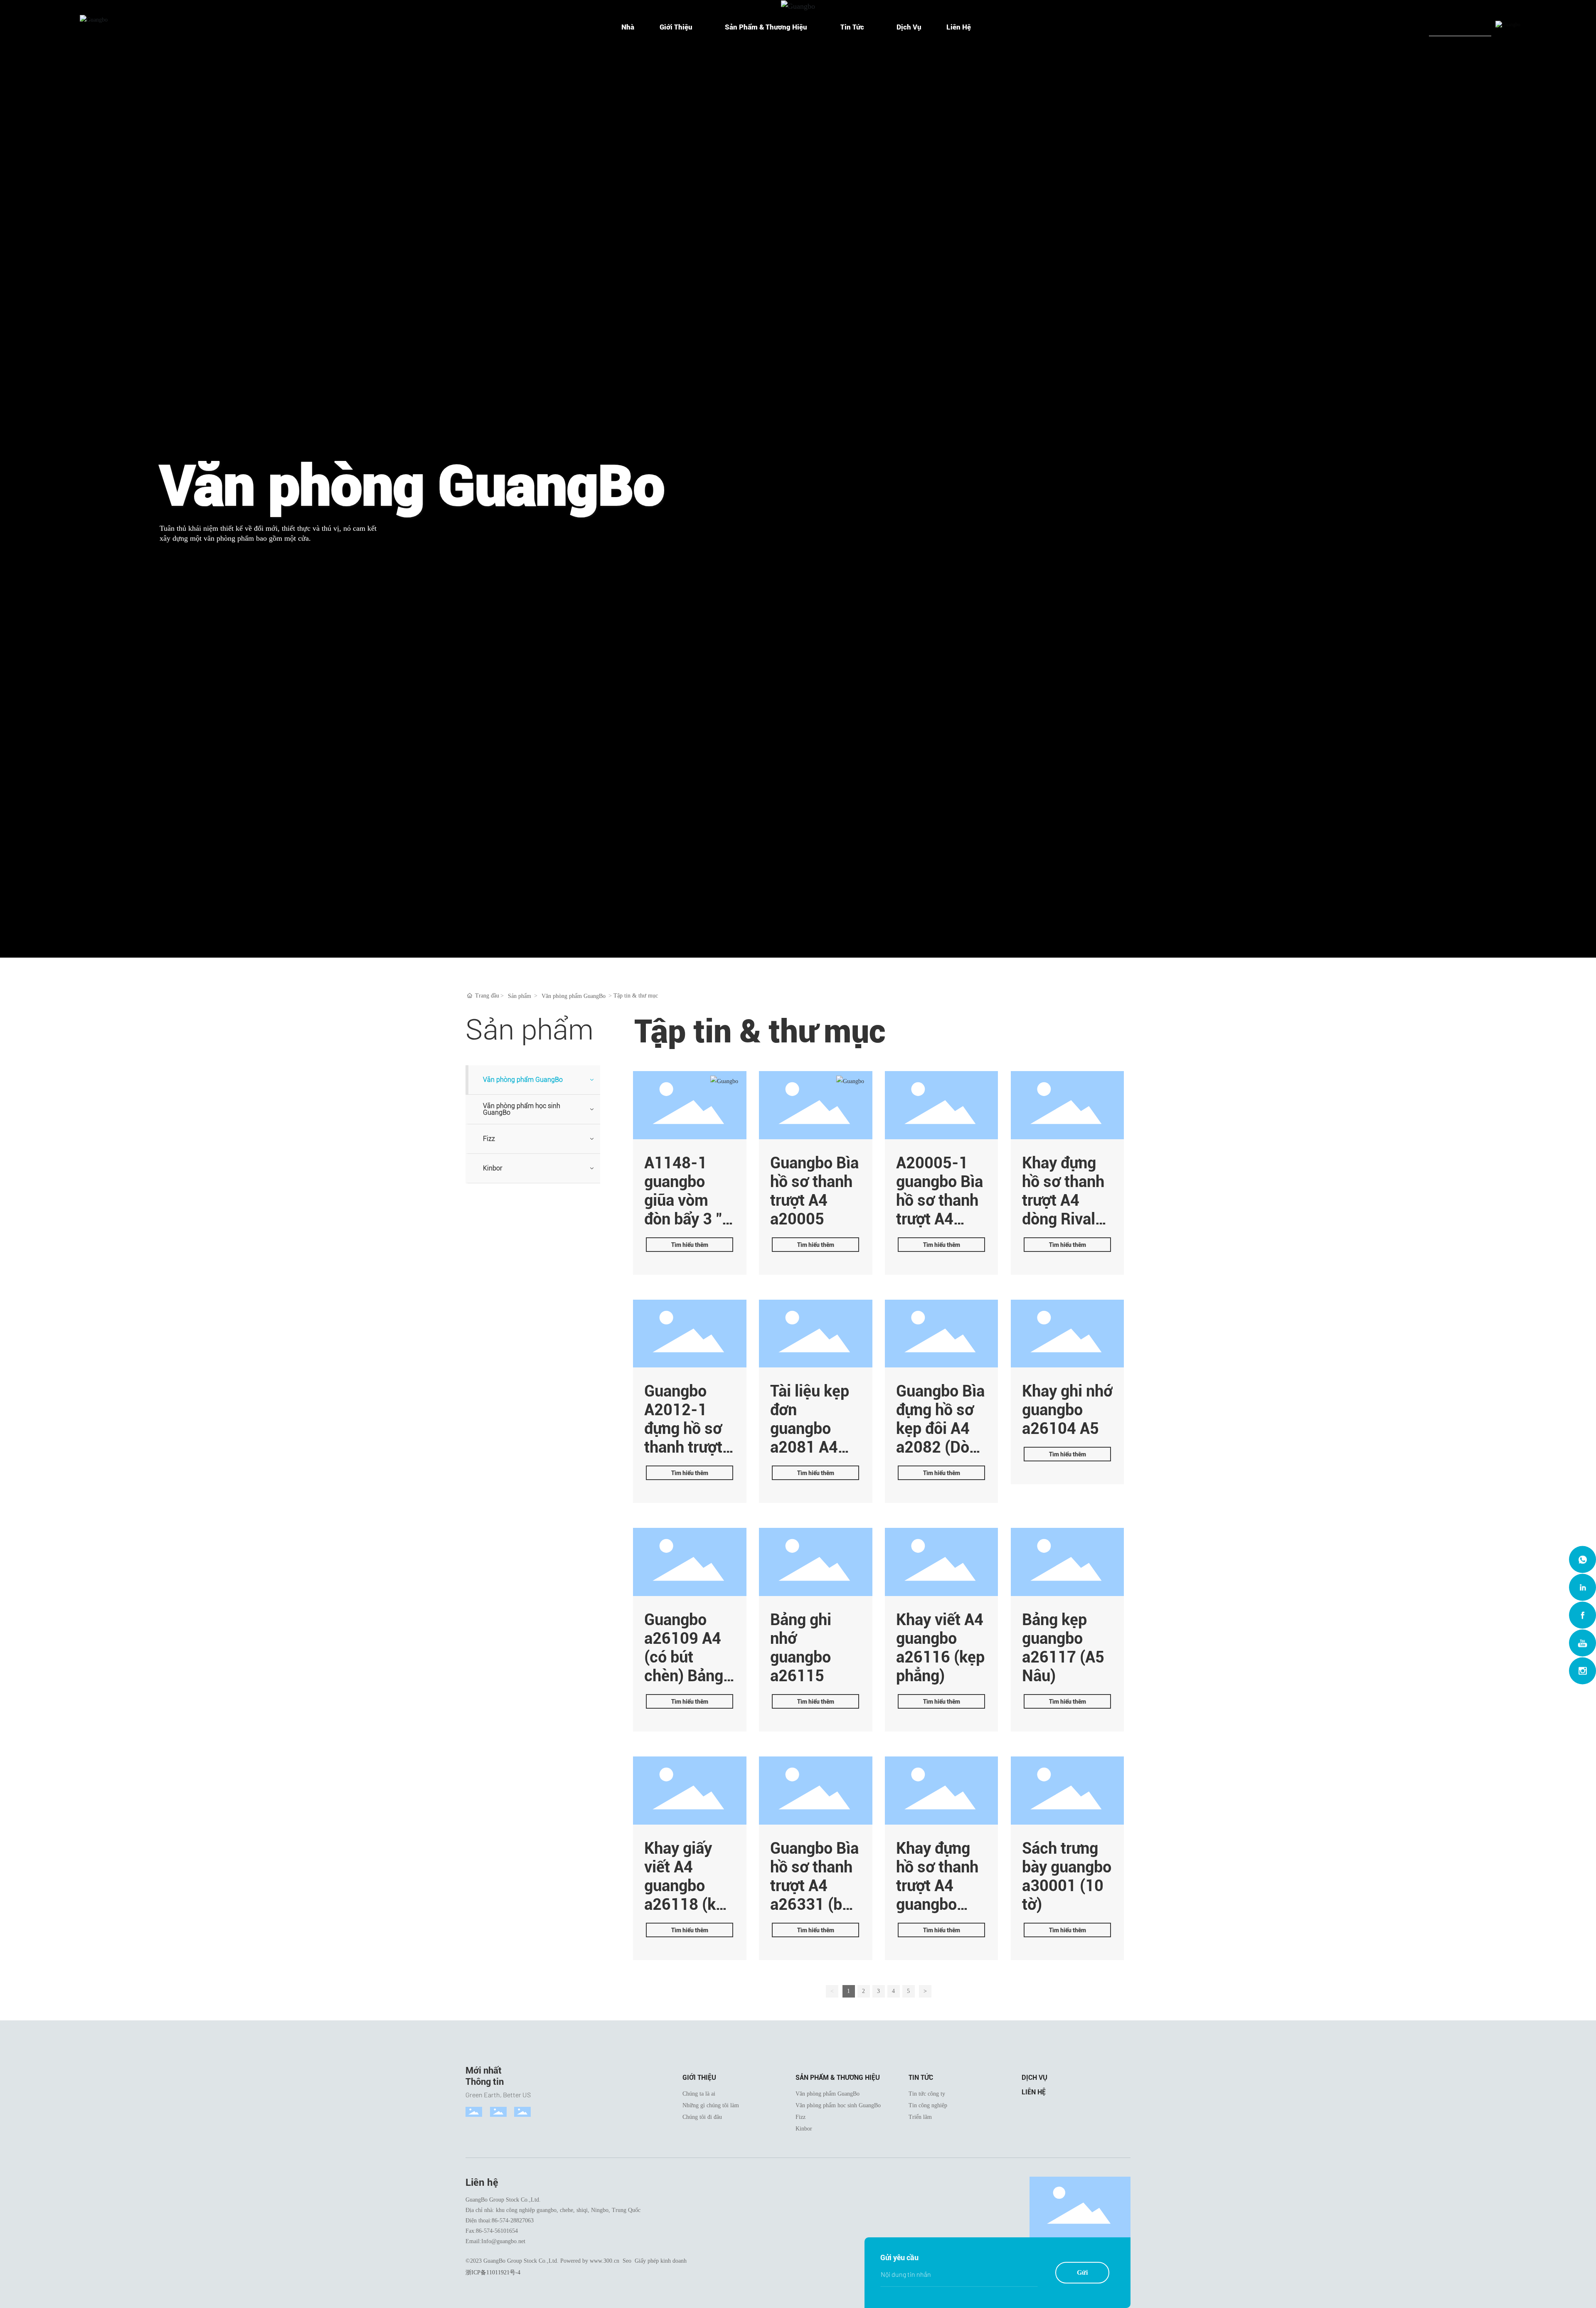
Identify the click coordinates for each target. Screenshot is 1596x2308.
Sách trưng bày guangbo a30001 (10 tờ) (1067, 1876)
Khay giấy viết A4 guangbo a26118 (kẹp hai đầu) (688, 1886)
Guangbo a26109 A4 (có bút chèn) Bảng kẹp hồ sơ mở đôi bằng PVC (687, 1676)
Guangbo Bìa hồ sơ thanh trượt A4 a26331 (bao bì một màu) (815, 1886)
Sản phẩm (520, 996)
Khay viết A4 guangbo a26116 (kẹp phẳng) (940, 1648)
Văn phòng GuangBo (412, 486)
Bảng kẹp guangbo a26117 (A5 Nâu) (1063, 1648)
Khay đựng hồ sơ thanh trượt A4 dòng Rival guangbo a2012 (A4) (1063, 1209)
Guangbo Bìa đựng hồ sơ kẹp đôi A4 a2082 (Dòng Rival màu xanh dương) (941, 1438)
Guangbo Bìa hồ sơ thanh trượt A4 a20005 (814, 1191)
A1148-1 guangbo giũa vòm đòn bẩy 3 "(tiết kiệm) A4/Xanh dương (683, 1219)
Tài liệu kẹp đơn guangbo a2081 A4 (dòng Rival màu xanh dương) (810, 1447)
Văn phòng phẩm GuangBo (574, 996)
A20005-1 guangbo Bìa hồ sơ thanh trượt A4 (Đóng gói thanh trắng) (940, 1209)
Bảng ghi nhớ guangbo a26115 (801, 1648)
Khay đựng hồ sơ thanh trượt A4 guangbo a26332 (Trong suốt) (939, 1895)
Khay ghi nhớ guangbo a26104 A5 (1067, 1410)
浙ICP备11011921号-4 (493, 2272)
